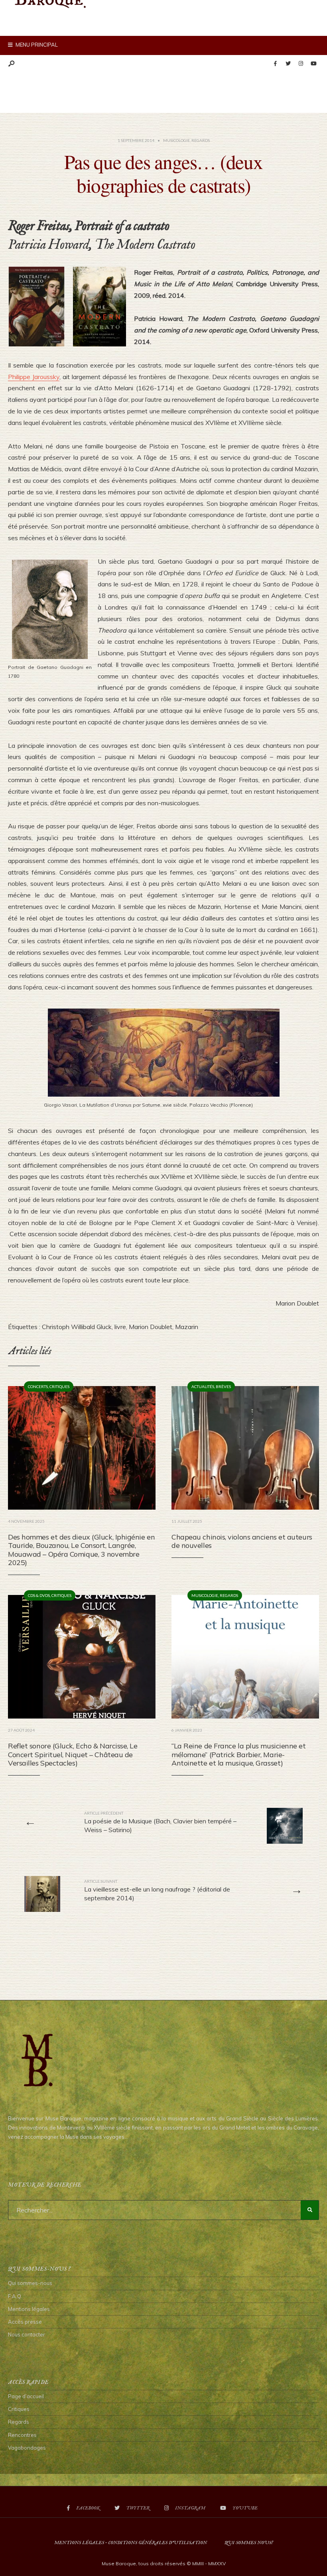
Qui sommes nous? (249, 2543)
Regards (201, 140)
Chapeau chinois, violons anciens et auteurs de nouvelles (242, 1541)
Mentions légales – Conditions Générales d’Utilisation (131, 2543)
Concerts (38, 1386)
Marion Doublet (151, 1327)
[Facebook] (275, 64)
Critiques (59, 1386)
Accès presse (25, 2322)
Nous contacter (27, 2334)
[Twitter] (288, 64)
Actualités (203, 1386)
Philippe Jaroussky (34, 377)
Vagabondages (27, 2448)
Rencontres (22, 2435)
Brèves (223, 1386)
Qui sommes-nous (30, 2283)
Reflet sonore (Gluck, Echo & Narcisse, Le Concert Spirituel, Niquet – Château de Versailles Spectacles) (73, 1754)
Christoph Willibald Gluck (77, 1327)
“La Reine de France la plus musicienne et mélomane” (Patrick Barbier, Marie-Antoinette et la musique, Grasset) (239, 1754)
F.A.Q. (15, 2296)
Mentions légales (29, 2309)
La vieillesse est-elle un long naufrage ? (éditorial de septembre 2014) (157, 1891)
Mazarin (187, 1327)
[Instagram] (301, 64)
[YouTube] (313, 64)
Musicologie (176, 140)
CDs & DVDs (39, 1595)
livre (120, 1327)
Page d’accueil (26, 2396)
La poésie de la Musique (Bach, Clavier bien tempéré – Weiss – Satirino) (160, 1822)
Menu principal (36, 45)
